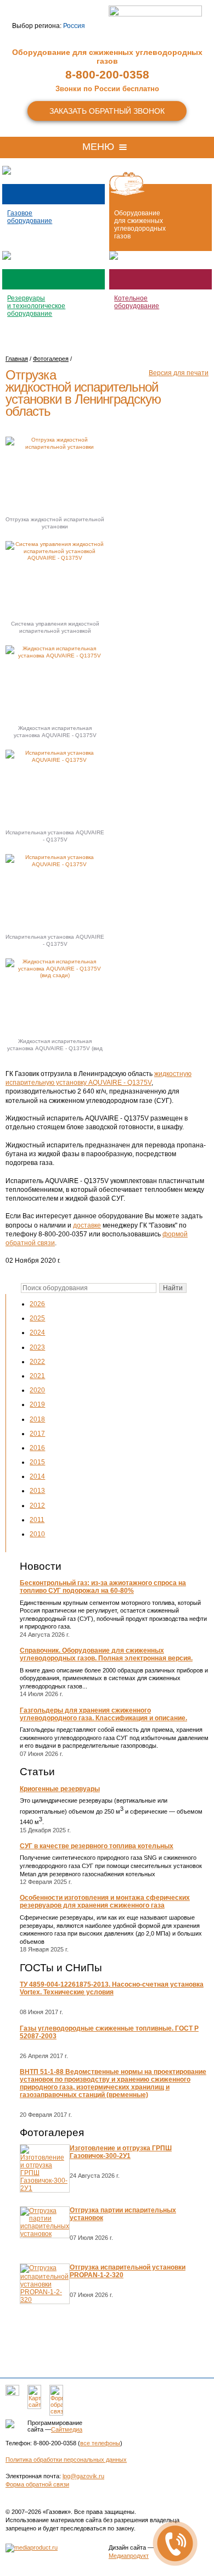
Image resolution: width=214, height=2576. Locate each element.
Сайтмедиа (67, 2429)
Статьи (37, 1772)
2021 (37, 1376)
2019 (37, 1404)
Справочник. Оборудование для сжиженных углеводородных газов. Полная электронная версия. (106, 1654)
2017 (37, 1434)
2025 (37, 1318)
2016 (37, 1448)
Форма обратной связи (37, 2484)
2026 (37, 1304)
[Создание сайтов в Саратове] (32, 2547)
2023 (37, 1347)
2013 (37, 1491)
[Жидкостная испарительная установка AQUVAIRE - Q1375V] (55, 682)
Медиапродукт (129, 2556)
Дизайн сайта (127, 2547)
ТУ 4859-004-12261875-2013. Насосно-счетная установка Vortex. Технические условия (112, 1988)
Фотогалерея (52, 2132)
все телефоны (100, 2443)
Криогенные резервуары (60, 1789)
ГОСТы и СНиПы (61, 1968)
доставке (87, 1225)
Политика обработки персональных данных (66, 2460)
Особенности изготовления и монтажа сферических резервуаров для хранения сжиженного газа (105, 1902)
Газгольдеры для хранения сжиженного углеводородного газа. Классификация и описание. (103, 1714)
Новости (41, 1566)
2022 (37, 1362)
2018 (37, 1419)
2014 (37, 1476)
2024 (37, 1332)
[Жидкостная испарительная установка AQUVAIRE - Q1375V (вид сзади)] (55, 996)
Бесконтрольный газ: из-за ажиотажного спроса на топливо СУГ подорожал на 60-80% (103, 1587)
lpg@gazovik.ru (83, 2476)
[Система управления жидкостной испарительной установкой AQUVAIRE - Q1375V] (55, 578)
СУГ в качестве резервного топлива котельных (97, 1846)
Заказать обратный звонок (107, 111)
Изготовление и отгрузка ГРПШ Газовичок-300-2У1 (121, 2152)
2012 (37, 1506)
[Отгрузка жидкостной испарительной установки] (55, 474)
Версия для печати (179, 373)
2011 (37, 1520)
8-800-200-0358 (107, 74)
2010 (37, 1534)
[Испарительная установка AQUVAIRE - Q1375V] (55, 787)
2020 (37, 1390)
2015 (37, 1462)
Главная (17, 359)
